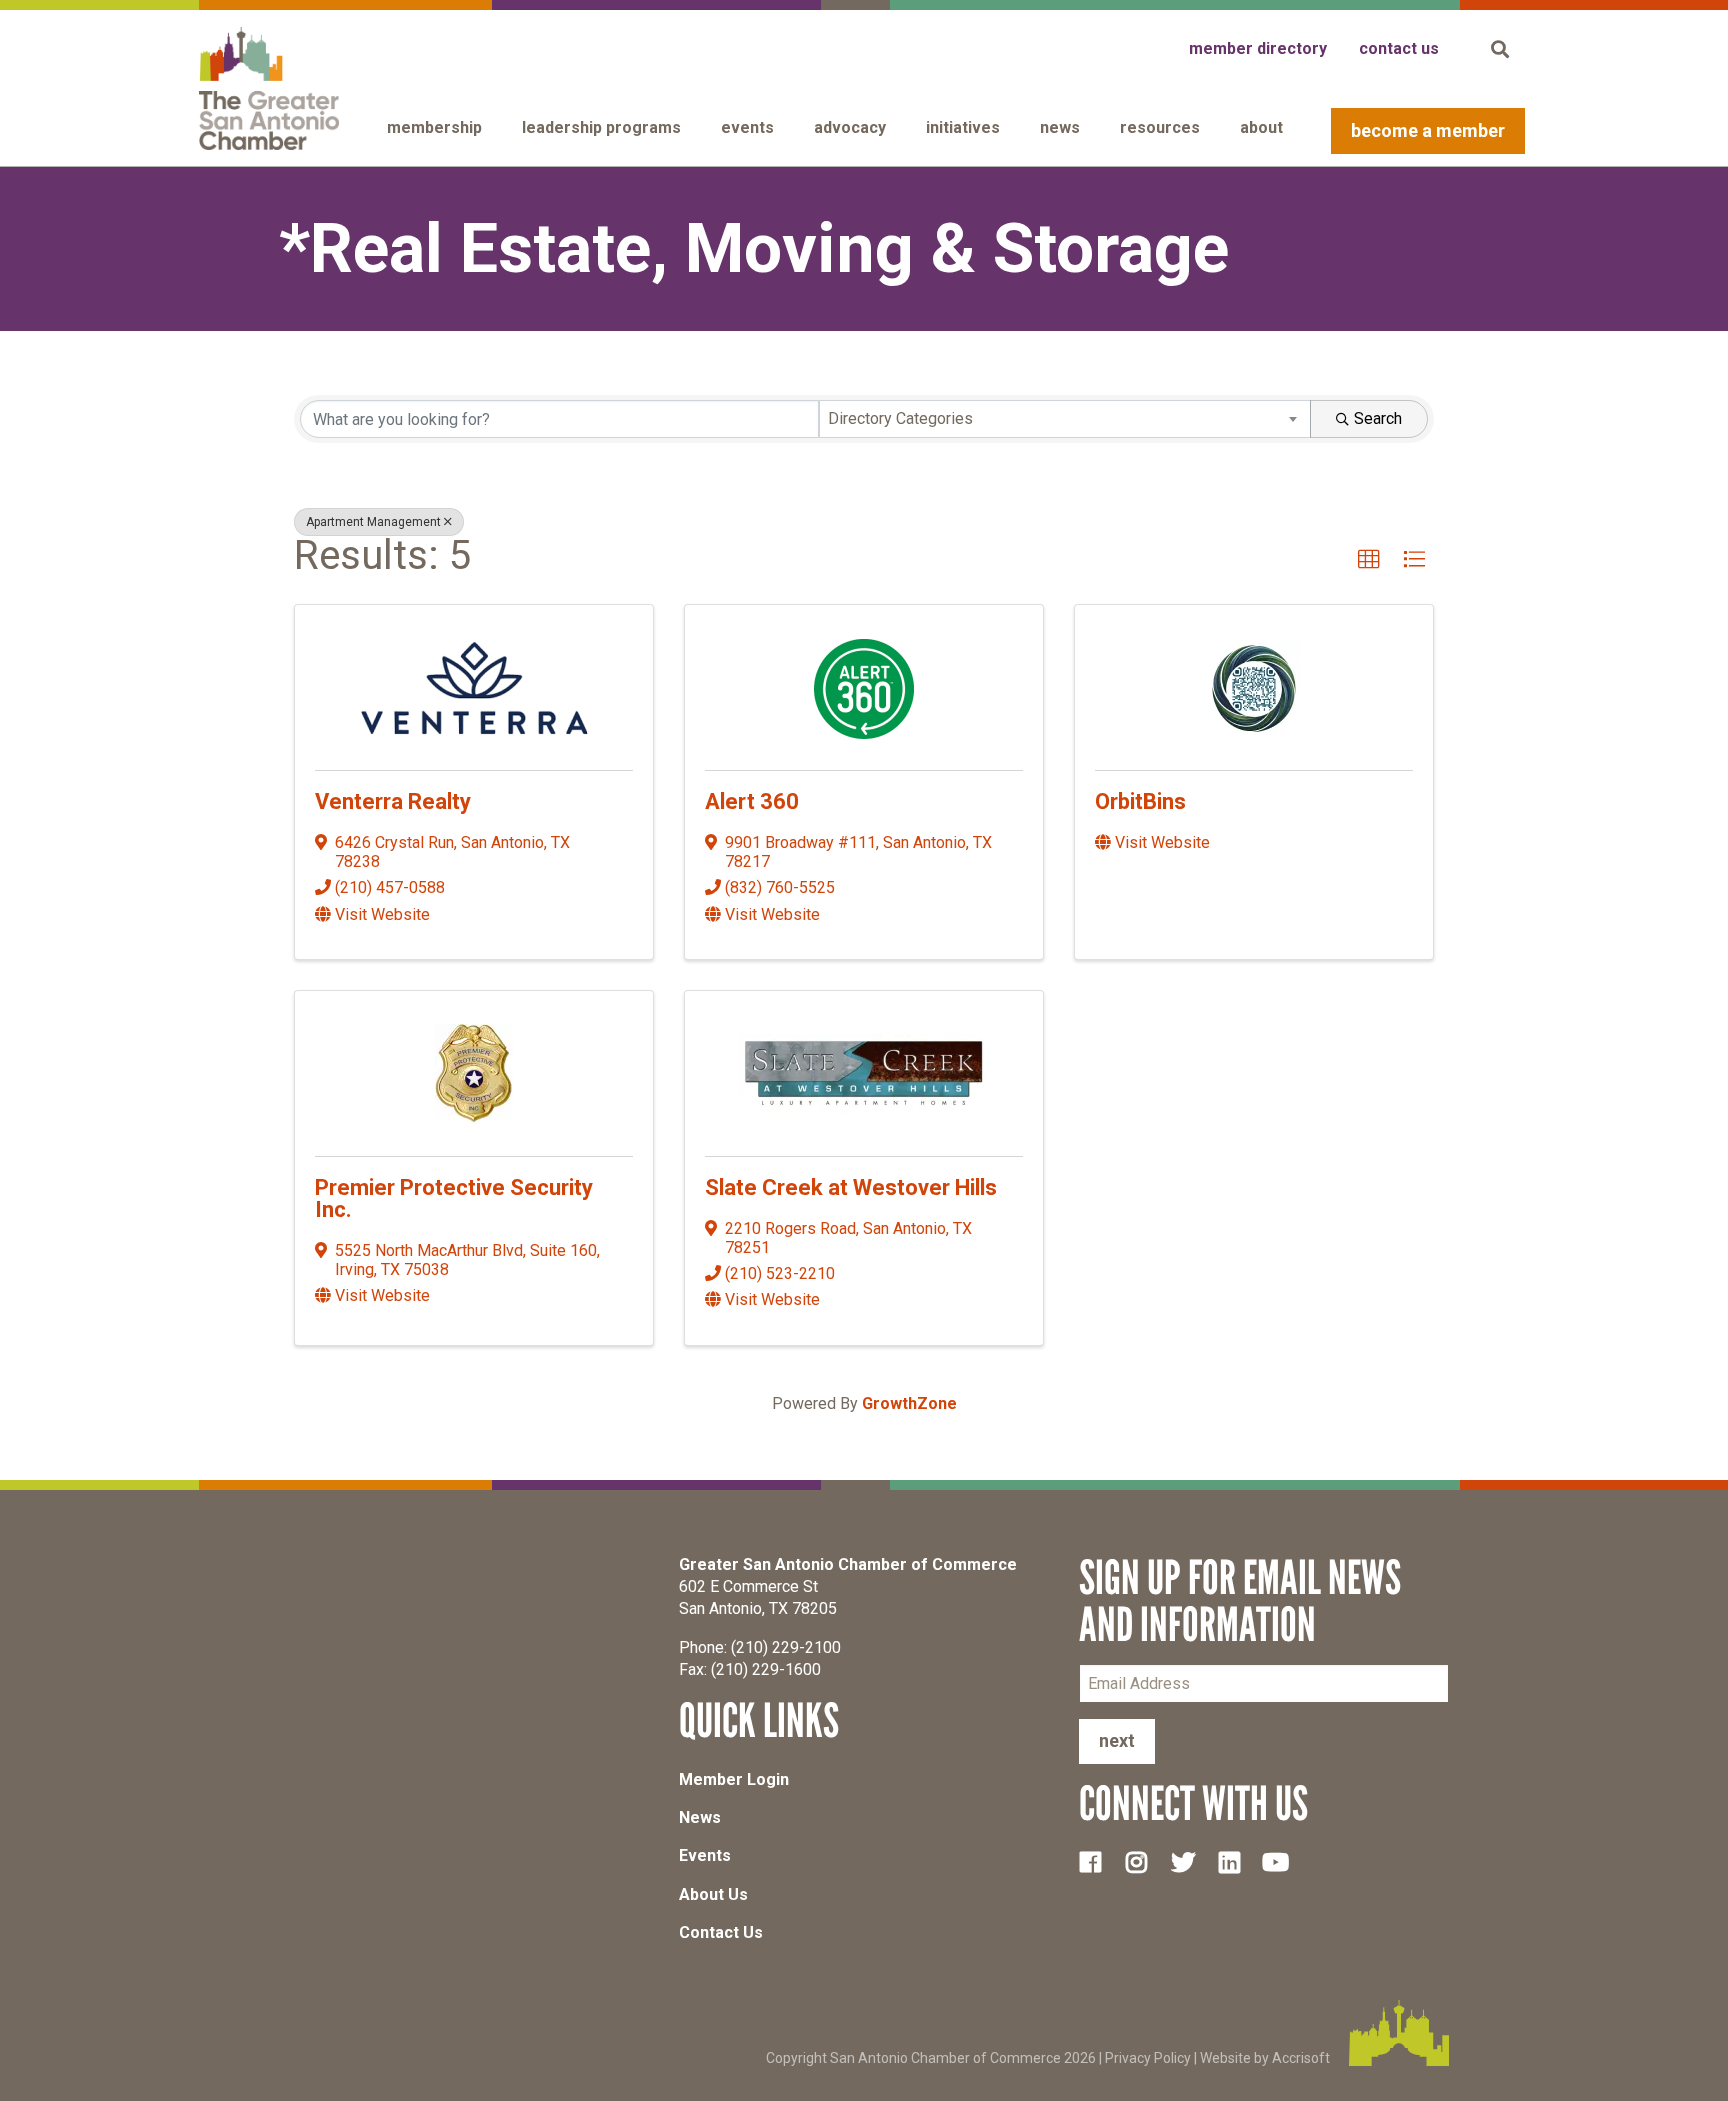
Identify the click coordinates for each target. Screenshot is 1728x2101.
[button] (1369, 560)
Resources (1160, 127)
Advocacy (850, 127)
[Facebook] (1098, 1862)
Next (1117, 1740)
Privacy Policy (1148, 2058)
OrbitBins (1140, 801)
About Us (713, 1894)
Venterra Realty (393, 801)
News (1060, 127)
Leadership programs (601, 127)
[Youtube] (1284, 1862)
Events (747, 127)
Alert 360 (752, 801)
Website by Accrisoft (1265, 2058)
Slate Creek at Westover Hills (851, 1187)
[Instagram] (1144, 1862)
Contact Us (721, 1932)
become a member (1428, 130)
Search (1378, 418)
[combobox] (1065, 419)
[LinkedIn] (1237, 1862)
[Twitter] (1191, 1862)
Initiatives (963, 127)
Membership (434, 127)
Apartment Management (373, 522)
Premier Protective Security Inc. (454, 1198)
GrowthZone (909, 1403)
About (1261, 127)
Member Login (734, 1779)
